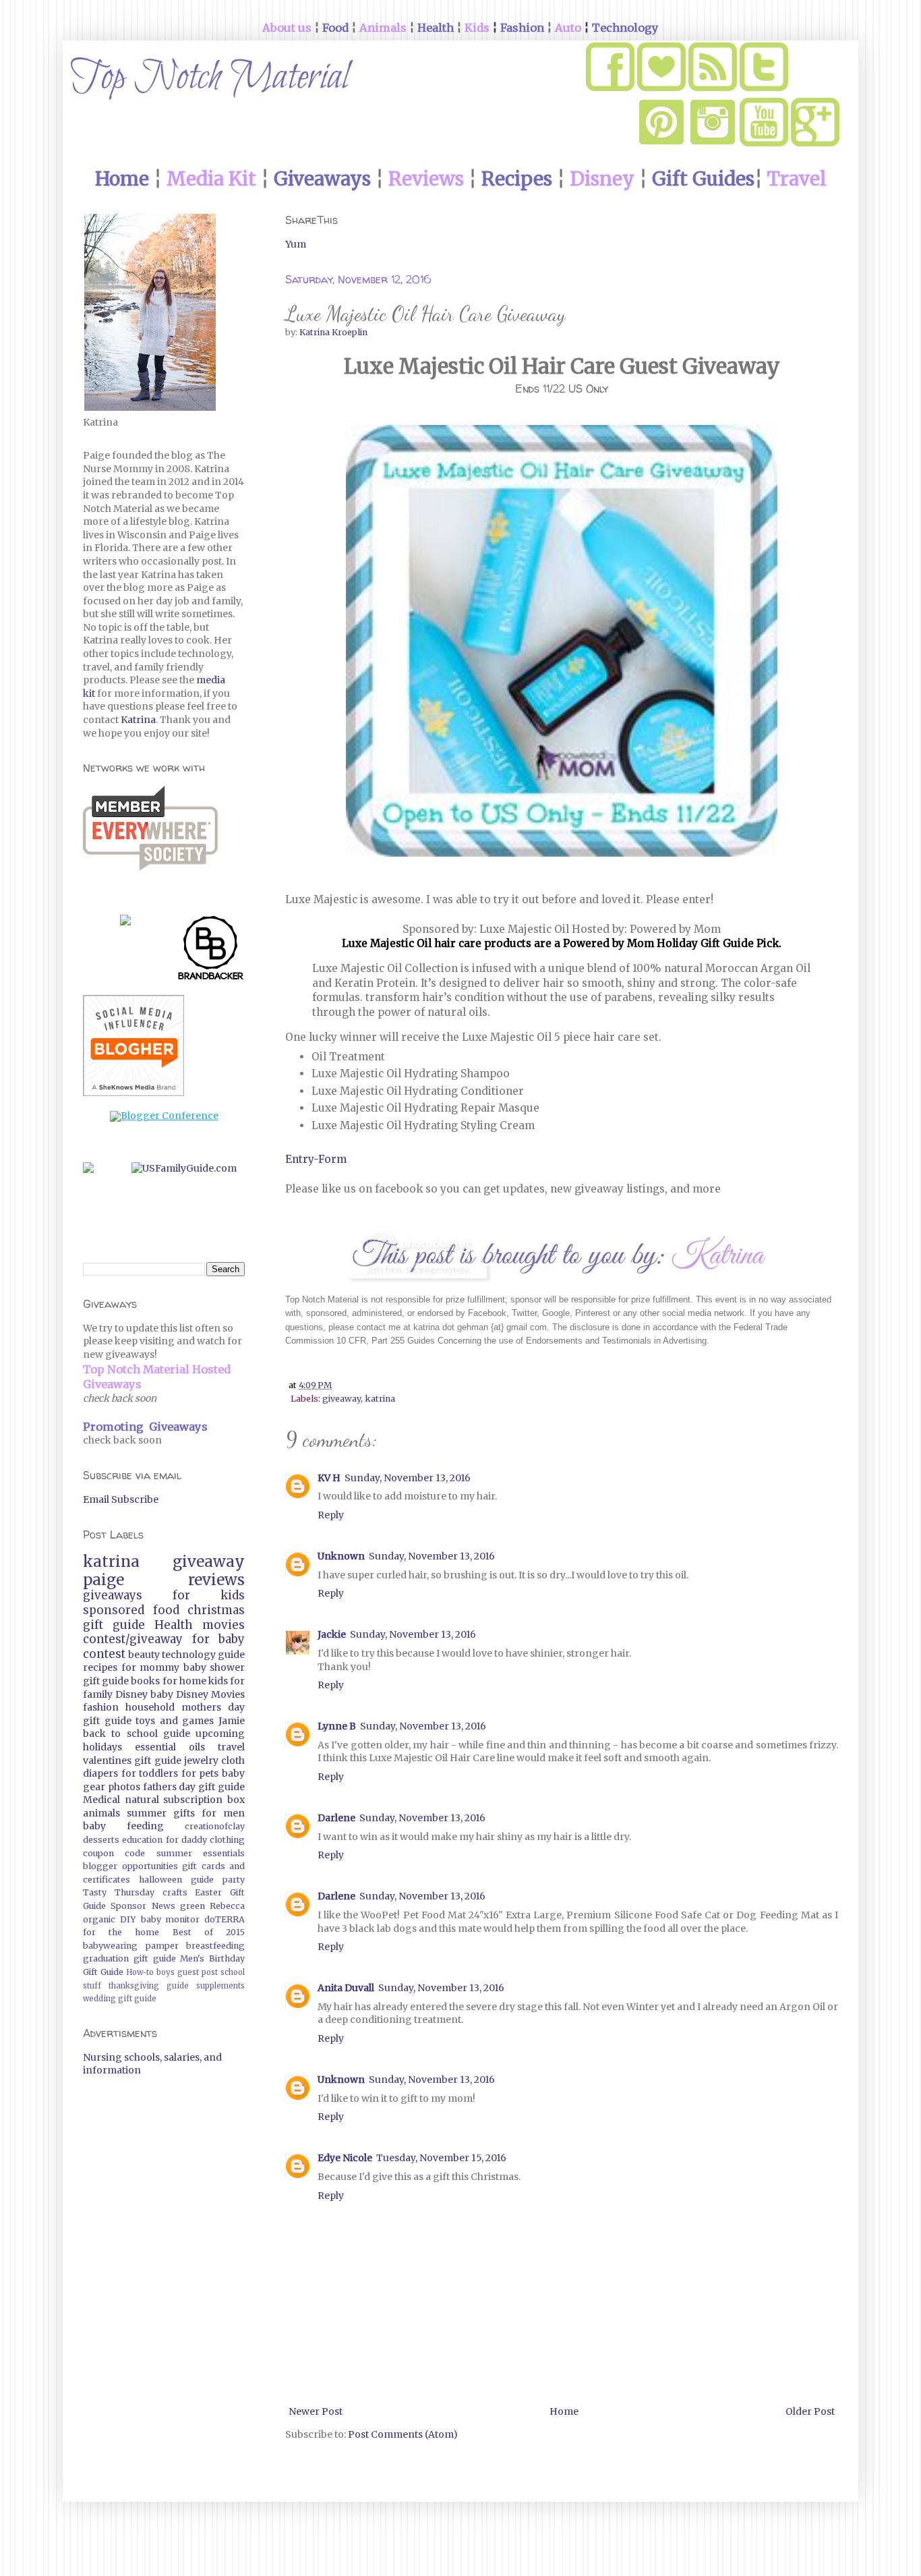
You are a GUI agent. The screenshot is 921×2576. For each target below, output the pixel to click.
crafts (175, 1892)
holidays (102, 1747)
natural (142, 1800)
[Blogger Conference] (164, 1116)
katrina (380, 1399)
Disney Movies (210, 1694)
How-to (140, 1972)
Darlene (336, 1818)
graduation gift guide (129, 1958)
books (145, 1681)
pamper (162, 1946)
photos (124, 1787)
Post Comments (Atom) (403, 2434)
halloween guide (176, 1880)
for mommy (151, 1667)
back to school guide (137, 1734)
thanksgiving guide (149, 1986)
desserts (101, 1840)
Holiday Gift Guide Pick (718, 943)
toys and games (175, 1721)
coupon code (114, 1853)
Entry (299, 1159)
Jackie (332, 1634)
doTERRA (225, 1919)
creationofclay (215, 1826)
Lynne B (337, 1726)
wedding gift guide (120, 1999)
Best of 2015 (209, 1932)
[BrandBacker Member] (211, 950)
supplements (220, 1986)
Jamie (232, 1721)
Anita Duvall (346, 1988)
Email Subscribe (121, 1499)
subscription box (204, 1800)
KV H (329, 1478)
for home (184, 1681)
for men (223, 1813)
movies (224, 1625)
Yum (296, 244)
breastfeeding (215, 1946)
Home (564, 2411)
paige (103, 1580)
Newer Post (316, 2411)
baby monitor (171, 1919)
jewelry (201, 1761)
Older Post (810, 2411)
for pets (200, 1773)
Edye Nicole (345, 2158)
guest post (198, 1972)
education (142, 1840)
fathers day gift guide (194, 1787)
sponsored (114, 1610)
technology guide (203, 1655)
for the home (121, 1932)
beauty (144, 1655)
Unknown (341, 1556)
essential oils (170, 1747)
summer (147, 1813)
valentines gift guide (132, 1761)
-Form (330, 1159)
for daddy (186, 1840)
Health (174, 1625)
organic (99, 1919)
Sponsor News (143, 1906)
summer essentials (201, 1853)
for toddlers (150, 1773)
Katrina (138, 720)
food (166, 1610)
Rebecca (227, 1906)
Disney (131, 1694)
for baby (219, 1639)
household (150, 1707)
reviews (216, 1580)
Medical (101, 1800)
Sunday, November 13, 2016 (408, 1478)
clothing (227, 1840)
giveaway (341, 1399)
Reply (331, 1515)
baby (162, 1694)
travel (231, 1747)
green (192, 1906)
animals (101, 1813)
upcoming (220, 1734)
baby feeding (123, 1826)
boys (166, 1972)
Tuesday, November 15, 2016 (441, 2158)
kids (218, 1681)
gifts (184, 1813)
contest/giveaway (133, 1639)
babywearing (110, 1946)
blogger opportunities (130, 1866)
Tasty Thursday (119, 1892)
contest (104, 1654)
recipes (100, 1667)
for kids (209, 1595)
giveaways (113, 1595)
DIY (128, 1919)
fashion (101, 1707)
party (234, 1880)
